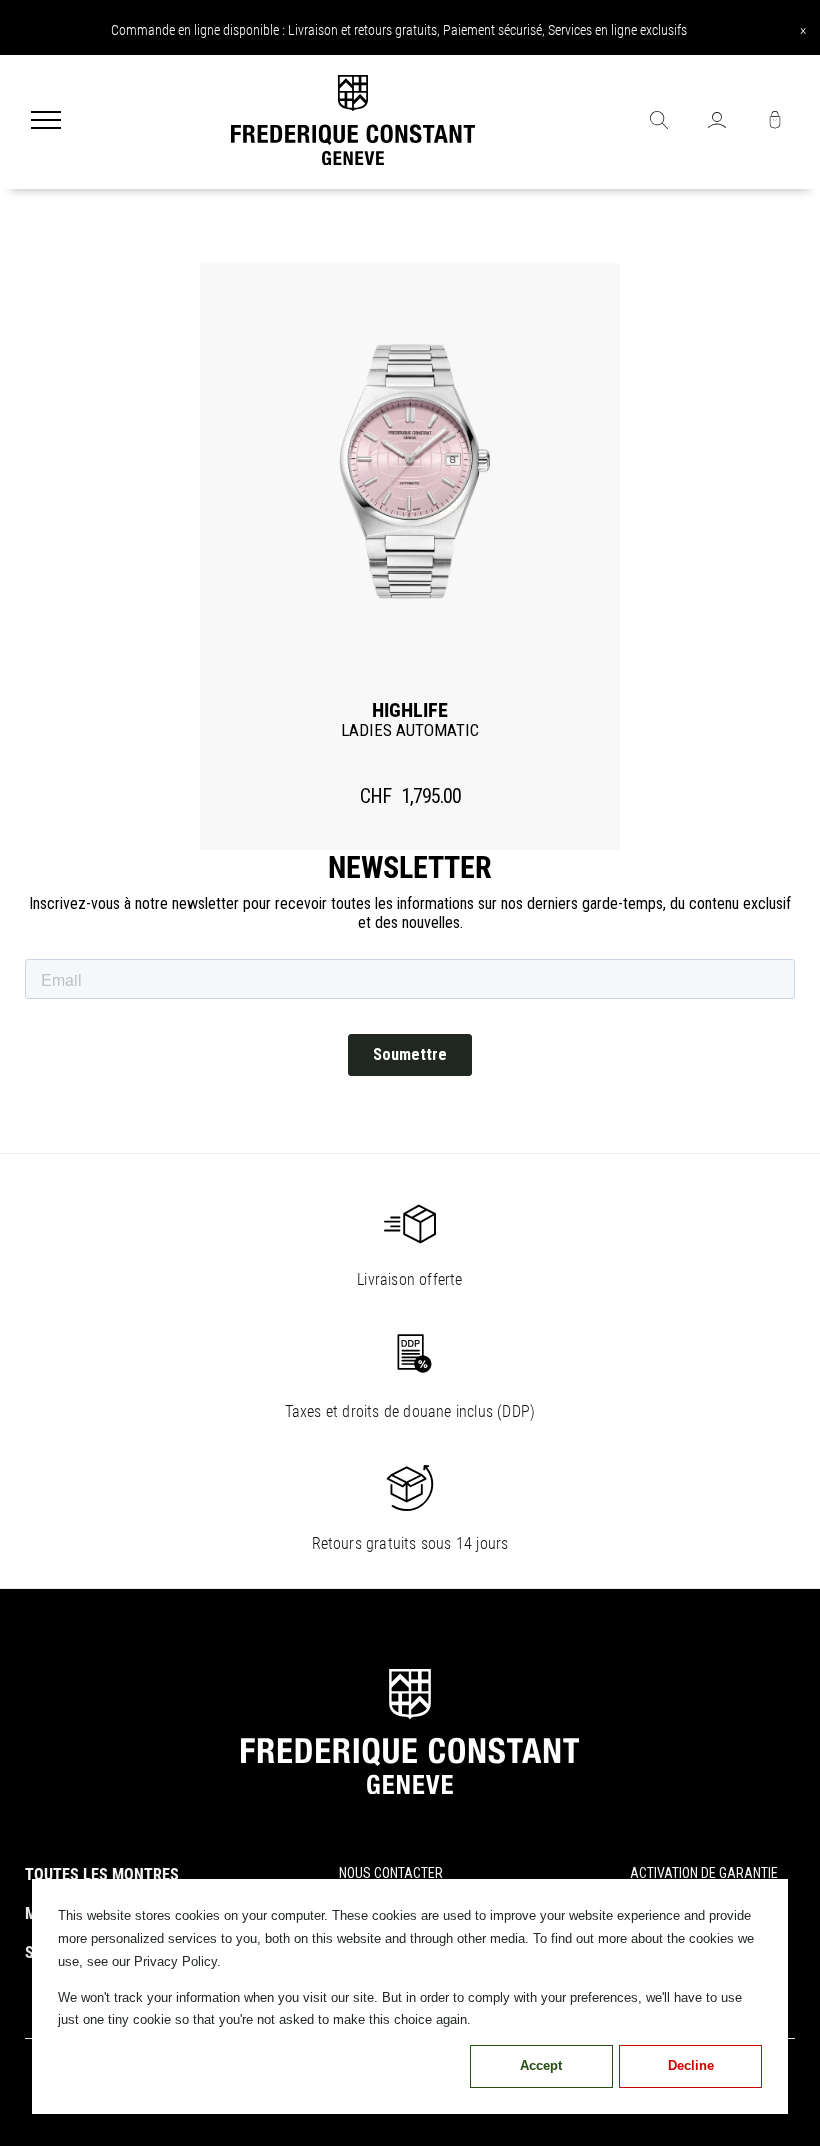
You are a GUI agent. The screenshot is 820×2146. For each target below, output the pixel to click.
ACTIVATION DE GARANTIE (704, 1873)
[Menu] (46, 122)
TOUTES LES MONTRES (102, 1874)
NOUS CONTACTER (391, 1873)
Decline (691, 2065)
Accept (541, 2065)
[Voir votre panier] (775, 122)
